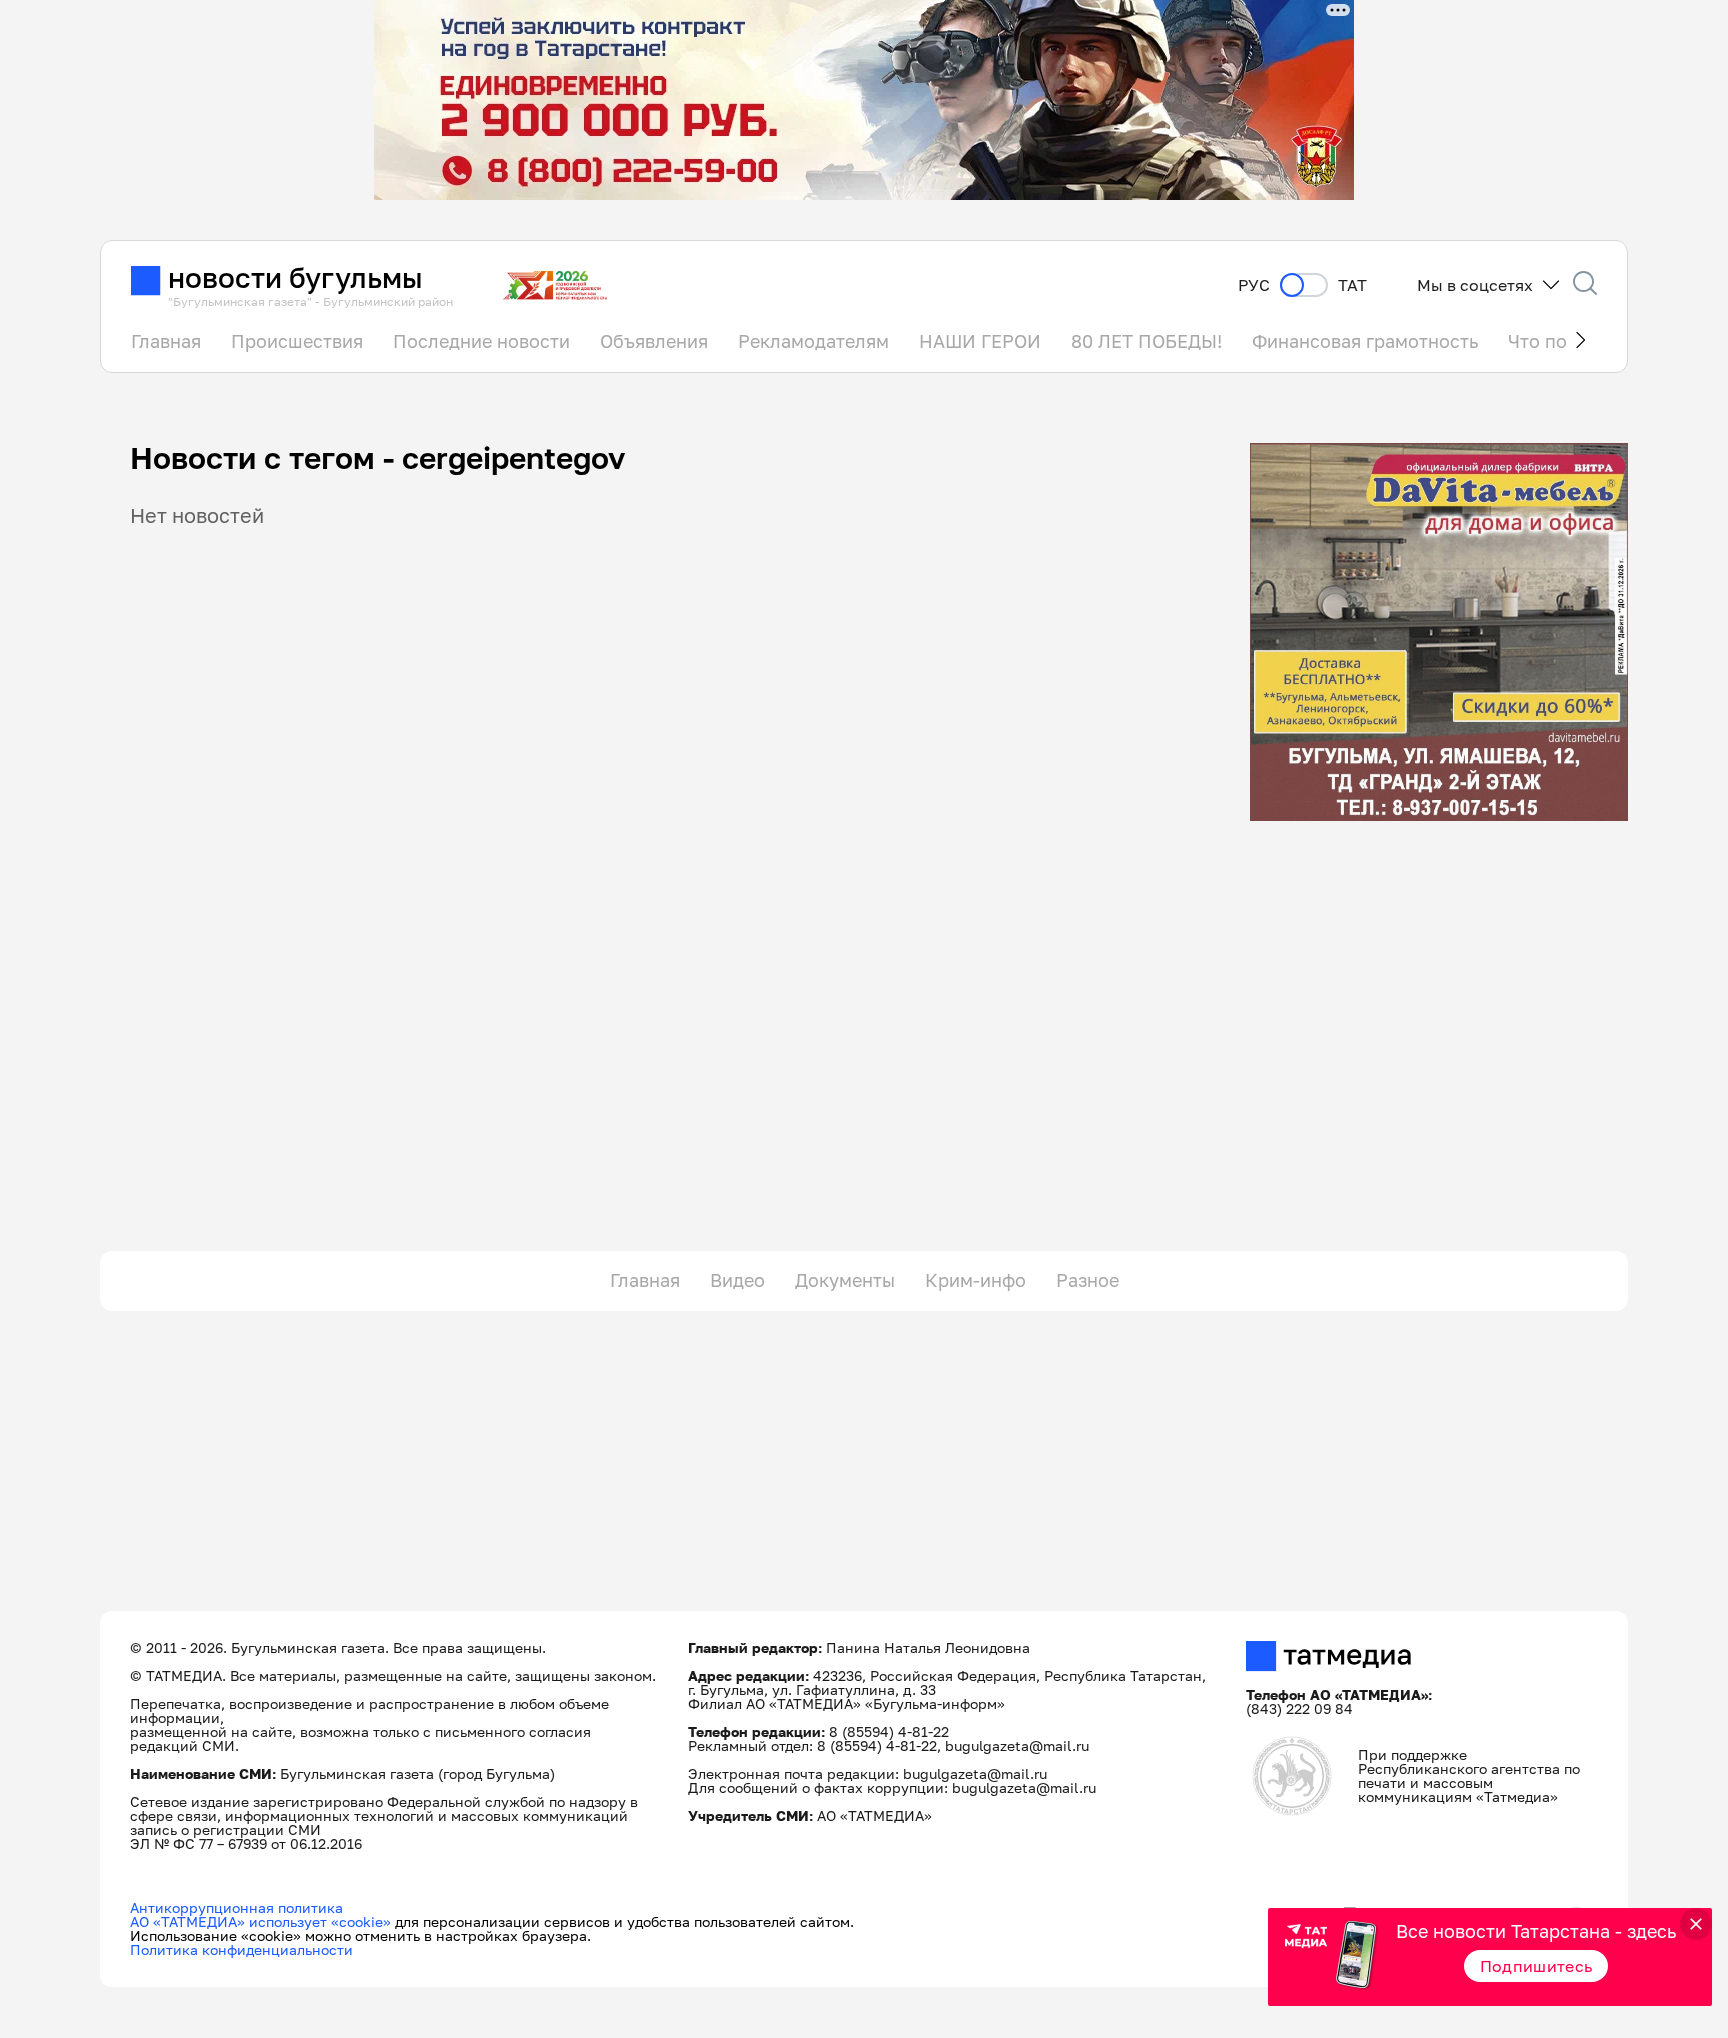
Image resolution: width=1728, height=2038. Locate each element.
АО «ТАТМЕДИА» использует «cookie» (260, 1921)
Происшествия (297, 341)
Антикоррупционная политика (236, 1907)
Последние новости (481, 341)
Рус (1254, 285)
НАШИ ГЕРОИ (980, 341)
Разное (1087, 1280)
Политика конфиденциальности (241, 1949)
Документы (845, 1280)
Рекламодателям (813, 341)
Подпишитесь (1536, 1966)
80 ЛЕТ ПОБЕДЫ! (1146, 341)
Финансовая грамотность (1365, 341)
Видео (737, 1280)
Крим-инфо (975, 1280)
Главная (166, 341)
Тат (1352, 285)
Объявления (654, 341)
